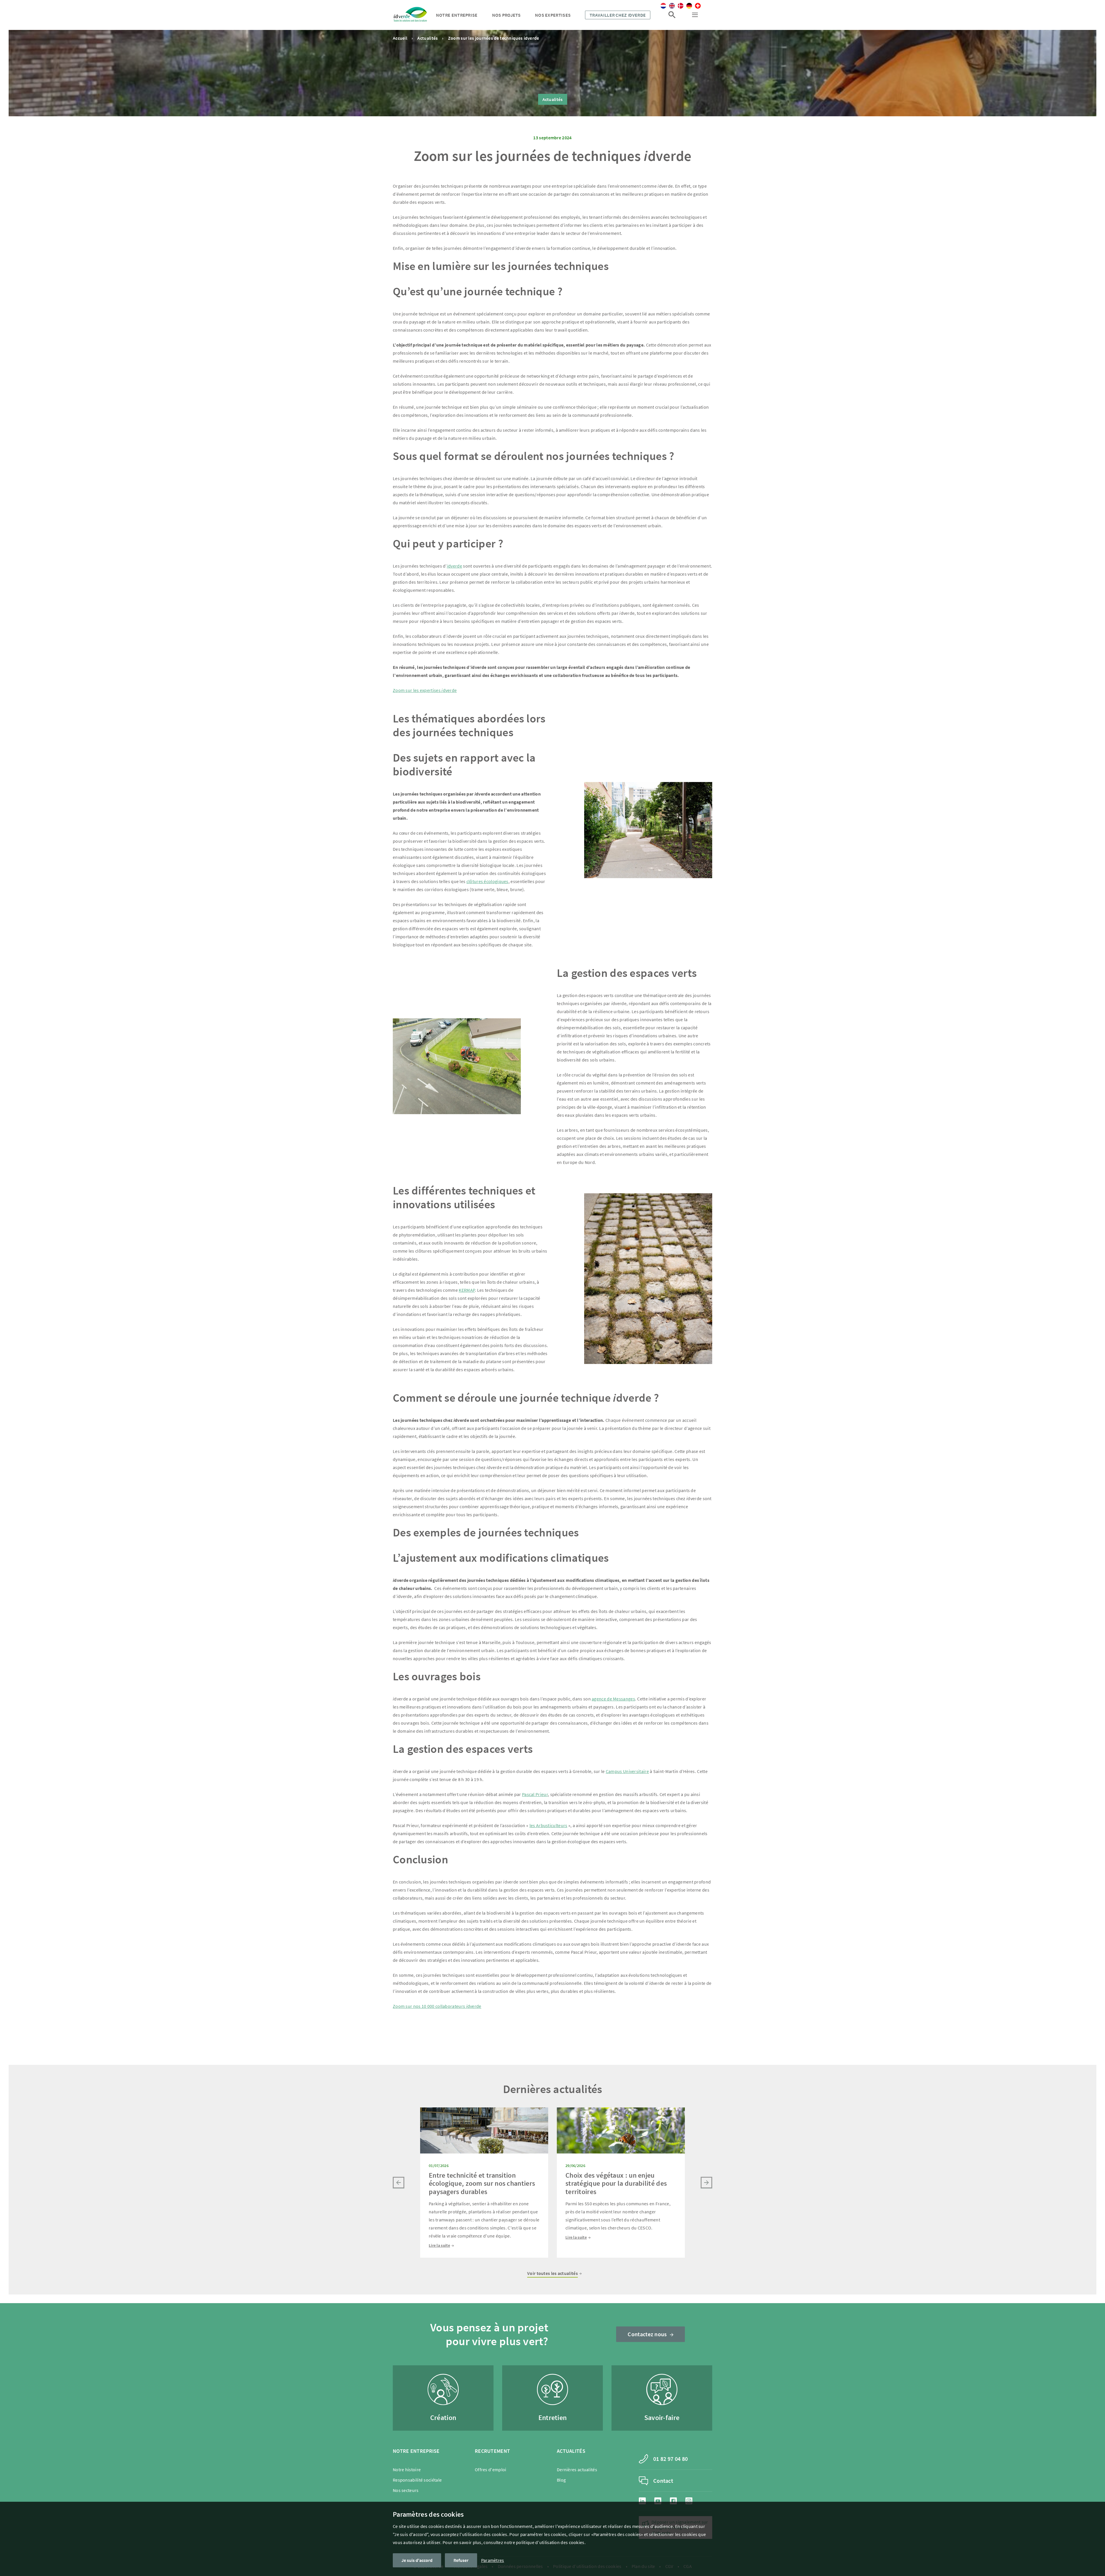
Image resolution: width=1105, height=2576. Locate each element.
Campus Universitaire (627, 1771)
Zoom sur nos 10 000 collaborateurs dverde (437, 2006)
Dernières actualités (577, 2470)
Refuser (461, 2560)
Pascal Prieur (535, 1794)
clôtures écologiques (487, 881)
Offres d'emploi (491, 2470)
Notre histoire (407, 2470)
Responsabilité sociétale (417, 2480)
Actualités (427, 38)
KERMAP (467, 1290)
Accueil (400, 38)
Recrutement (492, 2451)
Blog (561, 2480)
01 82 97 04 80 (670, 2459)
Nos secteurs (406, 2490)
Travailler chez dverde (618, 15)
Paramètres (493, 2560)
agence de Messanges (613, 1699)
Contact (663, 2481)
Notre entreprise (457, 15)
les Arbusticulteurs (548, 1825)
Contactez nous (647, 2334)
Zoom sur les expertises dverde (425, 690)
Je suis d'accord (417, 2560)
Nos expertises (553, 15)
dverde (455, 566)
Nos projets (506, 15)
